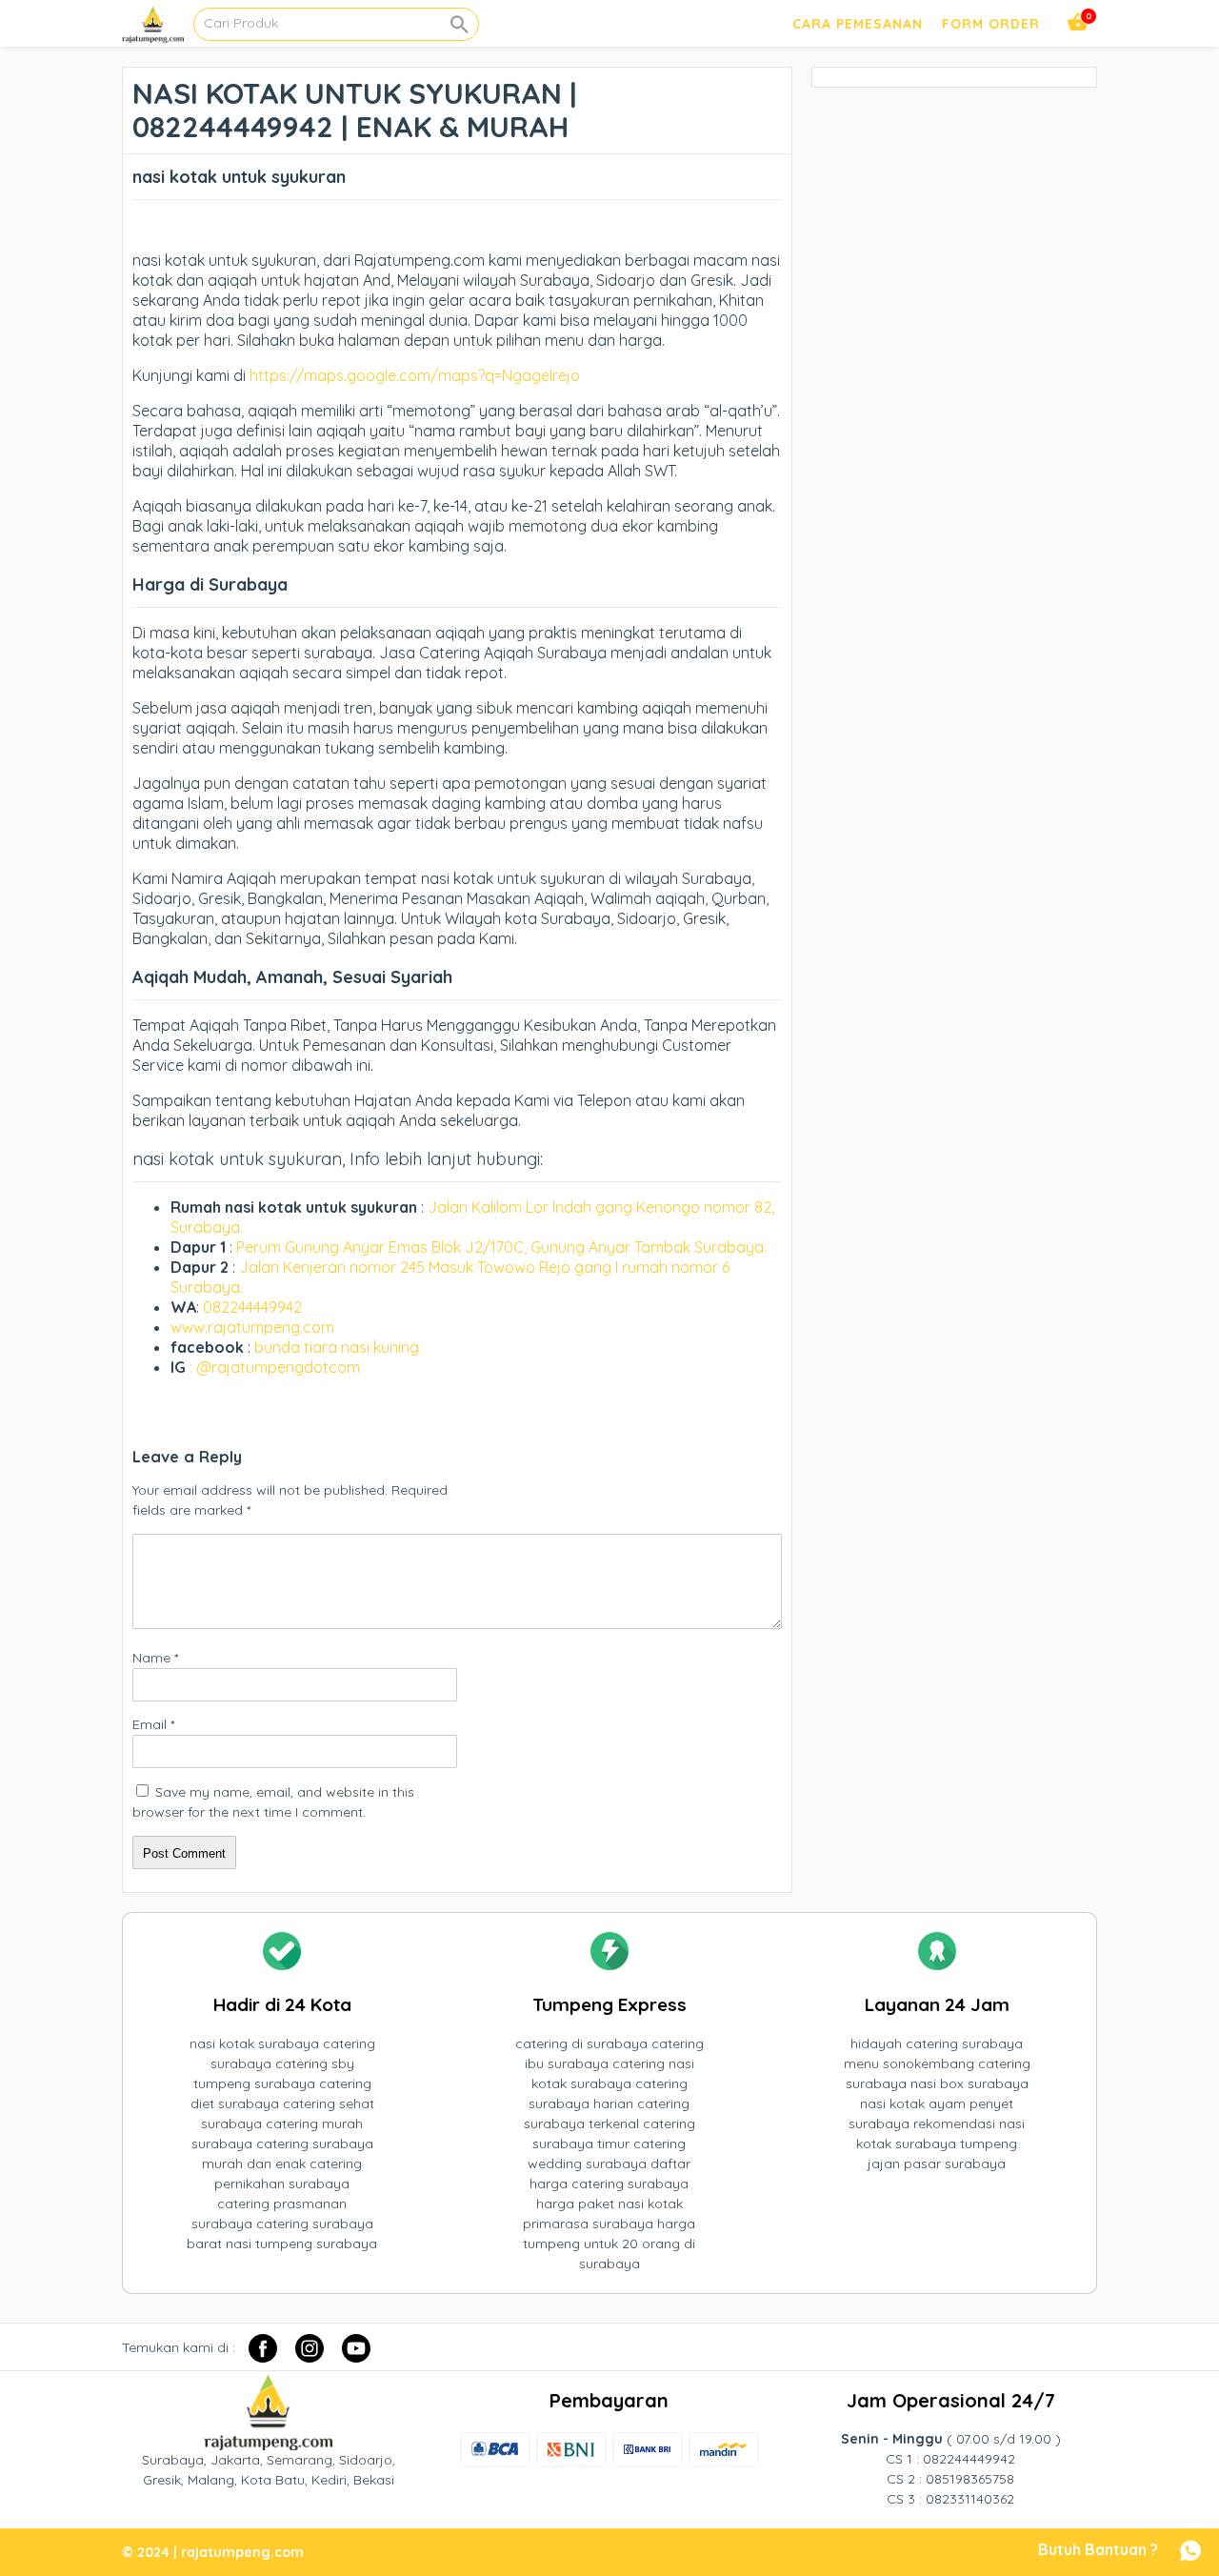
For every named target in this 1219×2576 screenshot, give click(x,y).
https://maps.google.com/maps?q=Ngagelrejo (415, 375)
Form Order (991, 24)
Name (155, 1658)
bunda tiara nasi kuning (339, 1347)
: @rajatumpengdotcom (275, 1367)
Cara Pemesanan (858, 24)
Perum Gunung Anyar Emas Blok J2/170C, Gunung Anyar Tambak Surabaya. (501, 1247)
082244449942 (252, 1307)
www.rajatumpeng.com (252, 1327)
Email (153, 1724)
